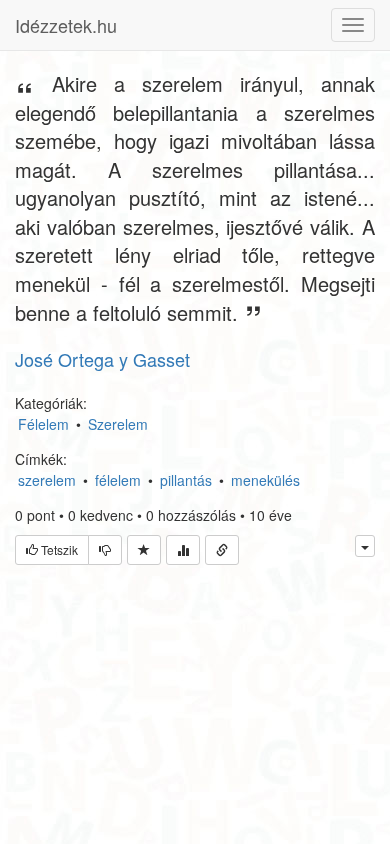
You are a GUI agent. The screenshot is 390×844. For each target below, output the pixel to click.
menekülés (265, 480)
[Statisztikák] (183, 550)
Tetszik (58, 549)
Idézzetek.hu (66, 25)
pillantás (186, 480)
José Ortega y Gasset (102, 359)
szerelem (47, 480)
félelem (118, 480)
